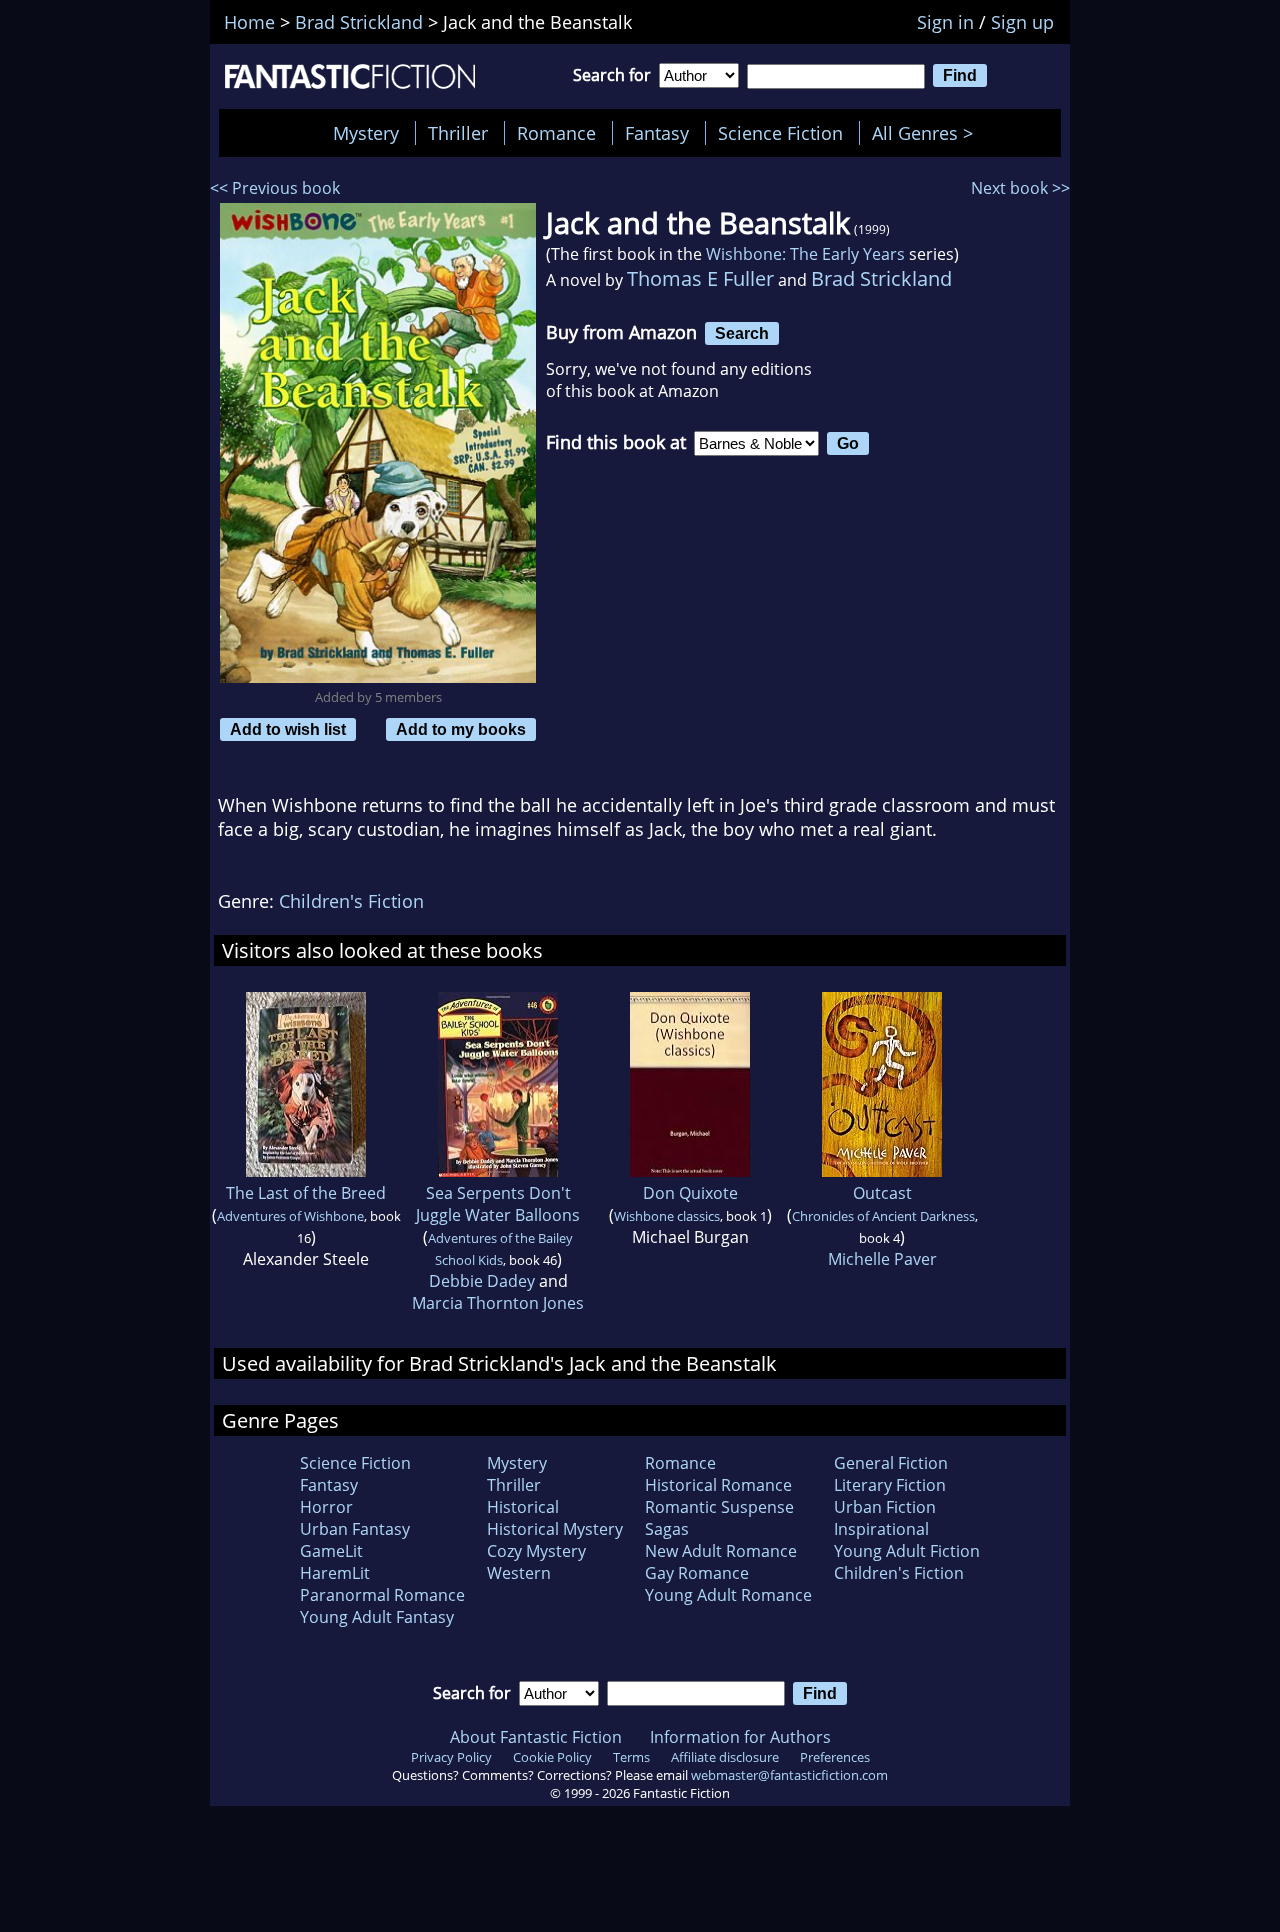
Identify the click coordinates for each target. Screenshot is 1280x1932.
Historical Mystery (555, 1529)
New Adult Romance (721, 1551)
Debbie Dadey (482, 1281)
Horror (326, 1507)
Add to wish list (288, 729)
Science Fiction (780, 133)
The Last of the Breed (306, 1193)
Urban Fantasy (355, 1529)
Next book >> (1020, 188)
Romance (556, 133)
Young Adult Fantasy (377, 1617)
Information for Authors (740, 1737)
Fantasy (657, 133)
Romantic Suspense (719, 1507)
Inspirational (881, 1529)
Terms (631, 1757)
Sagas (667, 1529)
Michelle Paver (882, 1259)
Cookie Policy (552, 1757)
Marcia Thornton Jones (498, 1303)
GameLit (331, 1551)
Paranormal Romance (382, 1595)
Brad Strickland (881, 278)
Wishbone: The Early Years (805, 254)
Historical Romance (718, 1485)
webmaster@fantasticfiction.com (789, 1775)
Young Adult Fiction (907, 1551)
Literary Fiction (890, 1485)
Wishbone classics (667, 1216)
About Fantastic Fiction (536, 1737)
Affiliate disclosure (725, 1757)
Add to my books (461, 729)
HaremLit (335, 1573)
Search (742, 333)
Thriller (458, 133)
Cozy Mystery (536, 1551)
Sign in (945, 22)
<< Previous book (275, 188)
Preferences (835, 1757)
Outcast (882, 1193)
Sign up (1022, 22)
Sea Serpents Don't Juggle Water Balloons (498, 1204)
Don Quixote (690, 1193)
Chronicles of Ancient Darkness (883, 1216)
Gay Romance (697, 1573)
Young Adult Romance (728, 1595)
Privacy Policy (451, 1757)
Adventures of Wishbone (290, 1216)
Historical (523, 1507)
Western (519, 1573)
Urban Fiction (885, 1507)
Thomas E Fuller (700, 278)
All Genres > (927, 133)
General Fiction (891, 1463)
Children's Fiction (351, 901)
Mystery (366, 133)
